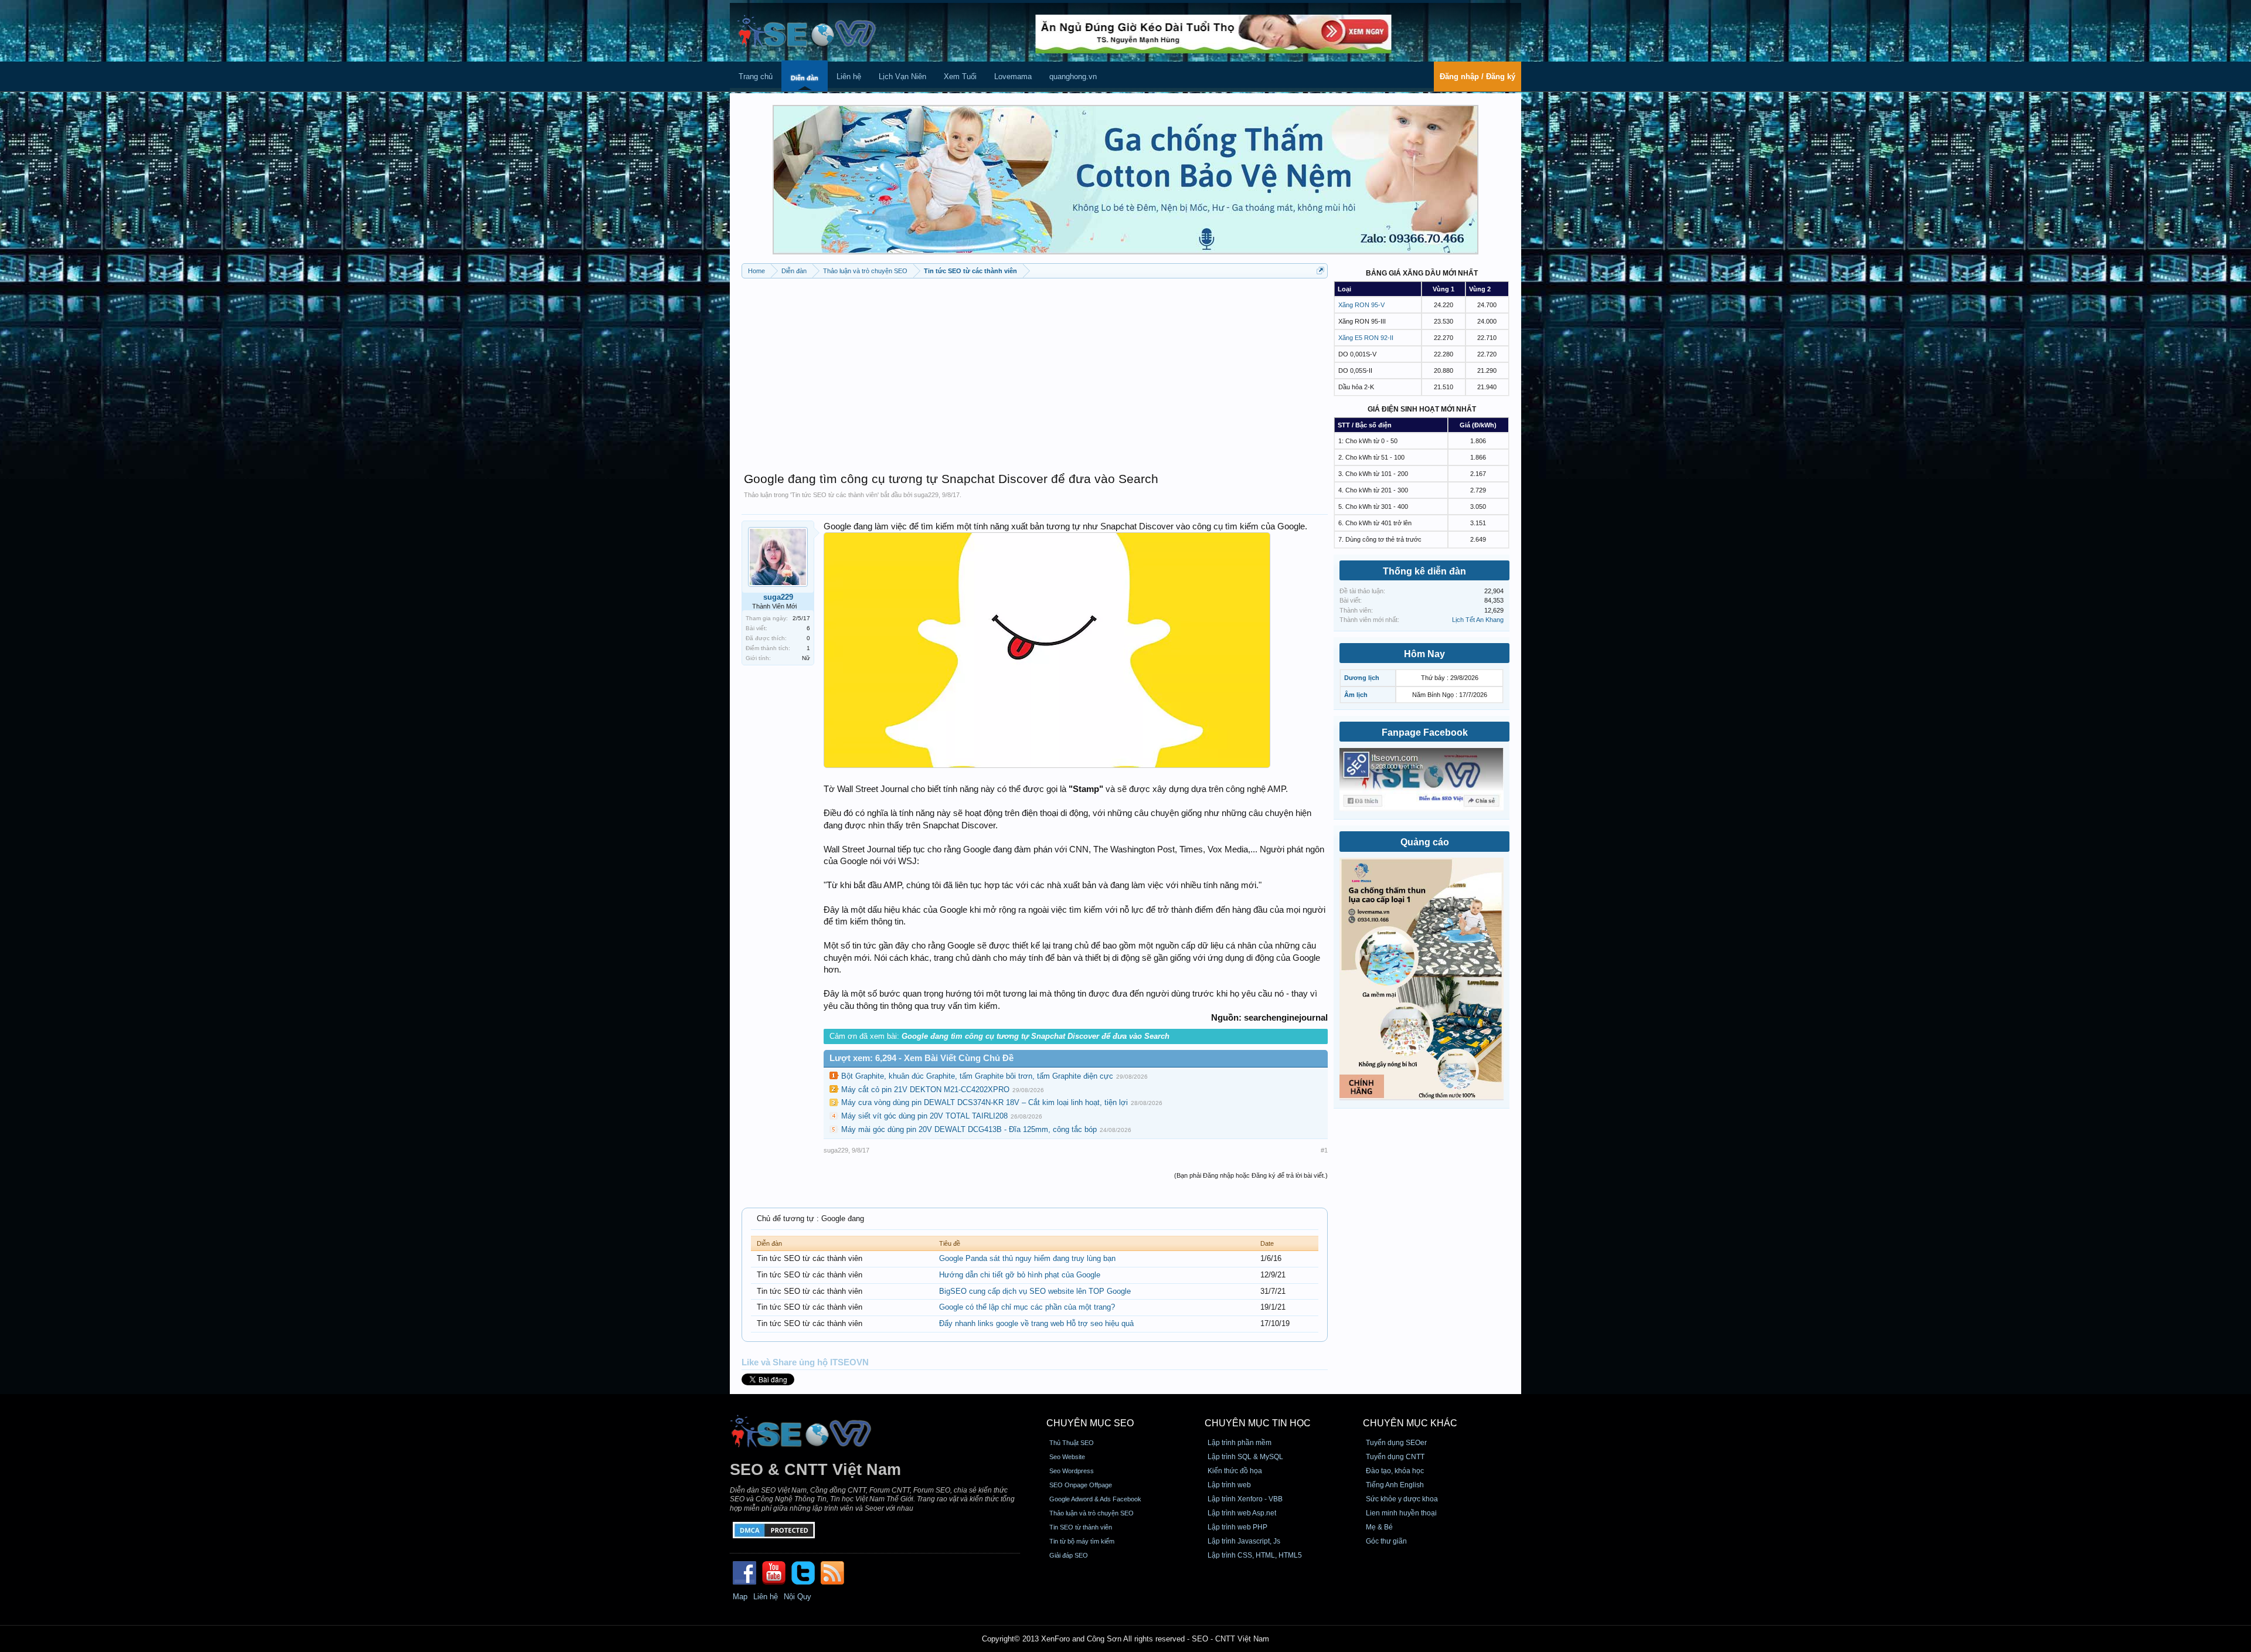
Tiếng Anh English (1395, 1485)
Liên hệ (849, 77)
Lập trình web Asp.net (1242, 1513)
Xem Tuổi (960, 77)
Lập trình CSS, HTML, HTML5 (1255, 1555)
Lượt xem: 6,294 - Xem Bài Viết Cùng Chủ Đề (922, 1058)
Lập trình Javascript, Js (1244, 1541)
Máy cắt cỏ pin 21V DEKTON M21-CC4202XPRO (925, 1090)
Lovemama (1013, 77)
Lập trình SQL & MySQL (1245, 1457)
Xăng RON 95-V (1361, 305)
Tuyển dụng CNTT (1395, 1457)
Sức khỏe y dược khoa (1402, 1499)
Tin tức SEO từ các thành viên (834, 495)
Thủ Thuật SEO (1072, 1443)
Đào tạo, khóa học (1395, 1471)
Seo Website (1067, 1457)
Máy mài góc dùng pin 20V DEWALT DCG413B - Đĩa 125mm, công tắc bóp (969, 1129)
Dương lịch (1362, 678)
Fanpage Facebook (1425, 732)
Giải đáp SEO (1069, 1555)
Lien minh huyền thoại (1401, 1513)
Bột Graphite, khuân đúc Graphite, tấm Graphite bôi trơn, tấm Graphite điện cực (977, 1076)
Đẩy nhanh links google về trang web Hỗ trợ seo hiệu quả (1036, 1323)
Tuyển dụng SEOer (1396, 1443)
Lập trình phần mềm (1240, 1443)
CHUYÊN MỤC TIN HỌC (1258, 1423)
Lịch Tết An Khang (1478, 620)
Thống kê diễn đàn (1424, 571)
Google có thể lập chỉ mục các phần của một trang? (1027, 1307)
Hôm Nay (1424, 654)
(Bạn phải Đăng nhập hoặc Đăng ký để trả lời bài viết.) (1251, 1175)
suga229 (926, 495)
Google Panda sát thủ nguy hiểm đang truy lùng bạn (1027, 1258)
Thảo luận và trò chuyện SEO (1092, 1513)
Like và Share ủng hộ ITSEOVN (805, 1362)
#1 (1324, 1150)
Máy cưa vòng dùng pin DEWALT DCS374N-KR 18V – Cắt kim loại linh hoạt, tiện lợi (985, 1102)
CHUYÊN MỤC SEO (1090, 1423)
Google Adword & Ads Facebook (1095, 1499)
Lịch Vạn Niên (902, 77)
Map (740, 1597)
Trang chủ (756, 77)
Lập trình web (1229, 1485)
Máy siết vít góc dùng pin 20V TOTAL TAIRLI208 (924, 1116)
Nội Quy (798, 1597)
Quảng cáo (1425, 842)
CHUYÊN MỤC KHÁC (1410, 1423)
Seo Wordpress (1072, 1471)
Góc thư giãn (1386, 1541)
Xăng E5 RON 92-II (1366, 338)
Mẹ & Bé (1379, 1527)
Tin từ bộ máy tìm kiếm (1082, 1541)
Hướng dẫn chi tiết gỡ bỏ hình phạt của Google (1020, 1275)
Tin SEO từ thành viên (1081, 1527)
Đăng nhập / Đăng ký (1478, 77)
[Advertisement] (1035, 369)
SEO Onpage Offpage (1081, 1485)
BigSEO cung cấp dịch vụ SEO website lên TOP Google (1035, 1291)
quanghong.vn (1073, 77)
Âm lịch (1356, 695)
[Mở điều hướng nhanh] (1320, 271)
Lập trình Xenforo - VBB (1245, 1499)
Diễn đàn (805, 78)
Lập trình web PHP (1237, 1527)
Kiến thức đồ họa (1235, 1471)
